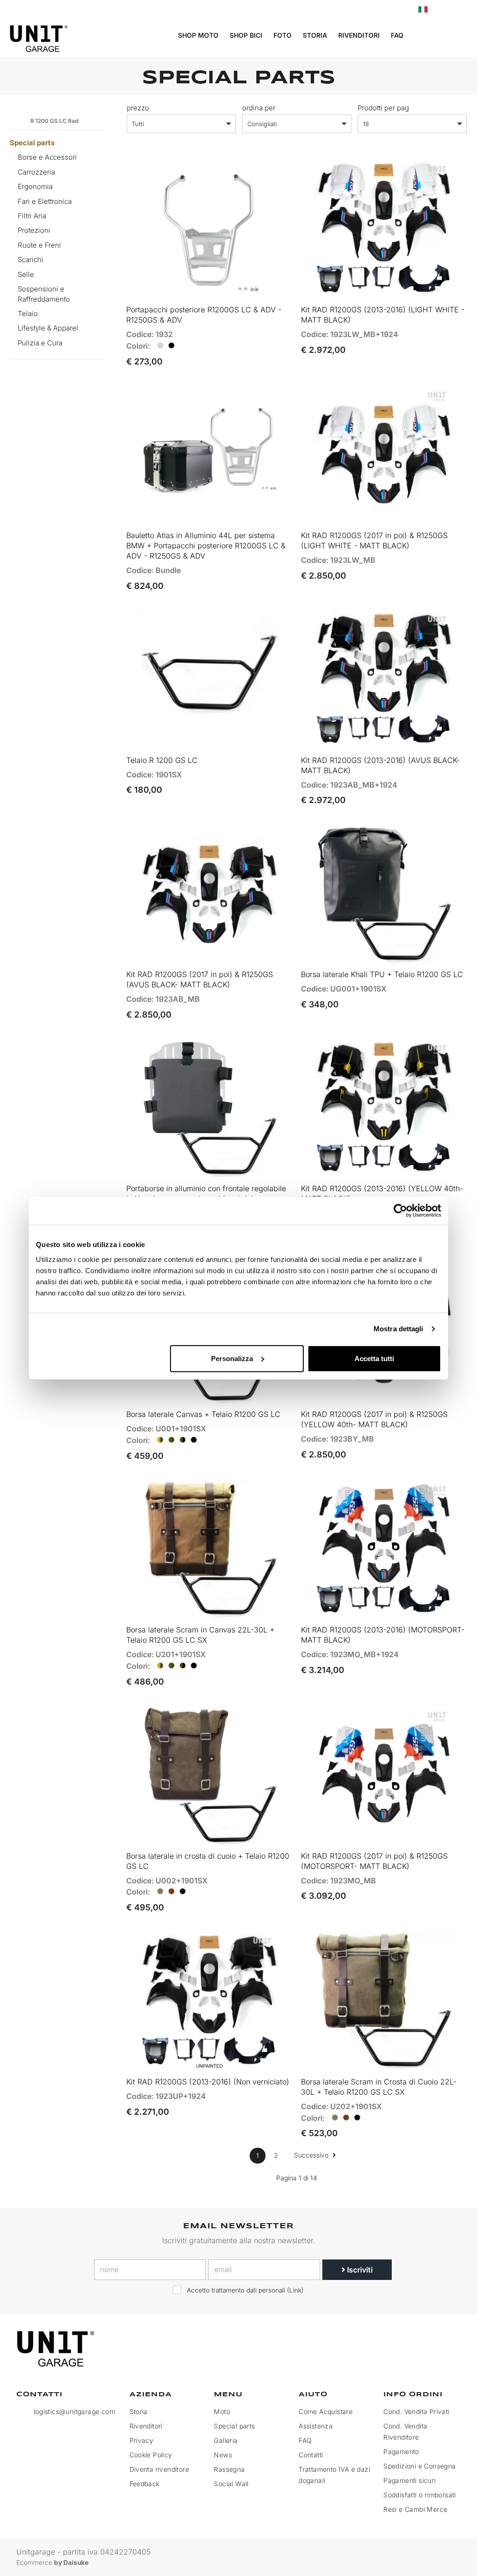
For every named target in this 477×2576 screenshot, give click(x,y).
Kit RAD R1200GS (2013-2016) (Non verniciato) (208, 2082)
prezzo (138, 108)
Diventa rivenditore (160, 2469)
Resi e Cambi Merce (415, 2509)
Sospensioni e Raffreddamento (44, 294)
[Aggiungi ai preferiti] (273, 288)
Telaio (28, 314)
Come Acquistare (326, 2411)
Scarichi (31, 260)
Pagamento (401, 2451)
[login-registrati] (443, 10)
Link (295, 2290)
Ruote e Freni (39, 245)
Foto (283, 35)
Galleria (226, 2440)
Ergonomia (35, 186)
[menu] (463, 36)
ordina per (259, 108)
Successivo (312, 2155)
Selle (26, 274)
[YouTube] (451, 2349)
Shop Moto (198, 35)
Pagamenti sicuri (409, 2480)
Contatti (311, 2455)
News (223, 2455)
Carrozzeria (36, 172)
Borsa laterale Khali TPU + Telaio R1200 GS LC (382, 974)
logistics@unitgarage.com (75, 2411)
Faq (397, 35)
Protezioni (34, 230)
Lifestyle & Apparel (48, 328)
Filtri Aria (32, 216)
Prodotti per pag (383, 108)
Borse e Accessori (47, 157)
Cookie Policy (151, 2455)
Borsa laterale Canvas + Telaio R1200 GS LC (203, 1414)
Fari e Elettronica (45, 201)
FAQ (305, 2440)
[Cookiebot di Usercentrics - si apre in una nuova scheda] (400, 1211)
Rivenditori (359, 35)
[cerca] (425, 36)
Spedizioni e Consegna (419, 2466)
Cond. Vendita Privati (416, 2411)
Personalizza (232, 1358)
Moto (222, 2411)
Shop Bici (246, 35)
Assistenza (316, 2426)
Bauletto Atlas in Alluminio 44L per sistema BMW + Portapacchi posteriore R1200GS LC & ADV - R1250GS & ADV (206, 546)
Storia (315, 35)
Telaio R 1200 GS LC (162, 760)
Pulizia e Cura (40, 343)
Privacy (142, 2440)
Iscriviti (359, 2270)
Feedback (145, 2484)
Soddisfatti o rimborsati (420, 2495)
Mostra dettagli (399, 1329)
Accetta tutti (374, 1358)
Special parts (32, 143)
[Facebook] (408, 2349)
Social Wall (231, 2484)
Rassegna (229, 2469)
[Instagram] (429, 2349)
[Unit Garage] (57, 2349)
